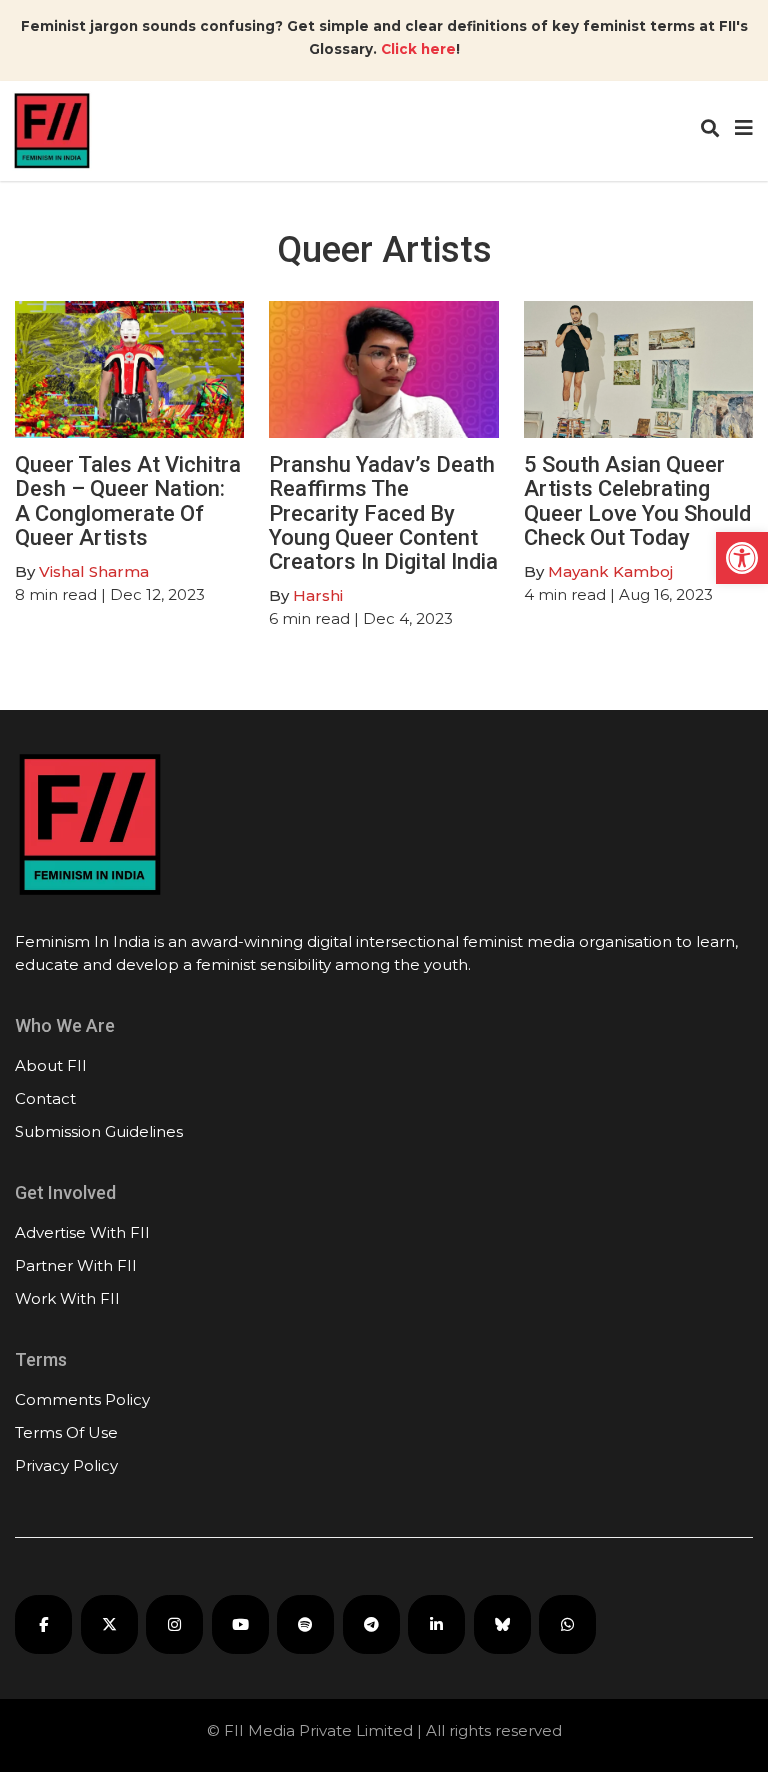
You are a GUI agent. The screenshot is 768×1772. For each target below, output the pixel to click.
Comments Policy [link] (82, 1399)
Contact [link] (45, 1098)
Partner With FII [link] (76, 1265)
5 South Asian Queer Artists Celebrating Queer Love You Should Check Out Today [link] (637, 501)
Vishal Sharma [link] (94, 571)
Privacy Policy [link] (66, 1465)
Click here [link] (418, 49)
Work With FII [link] (67, 1298)
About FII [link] (51, 1065)
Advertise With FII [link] (82, 1232)
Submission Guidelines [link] (99, 1131)
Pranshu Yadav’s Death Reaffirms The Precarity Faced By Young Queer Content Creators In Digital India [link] (383, 513)
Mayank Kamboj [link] (610, 571)
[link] (742, 558)
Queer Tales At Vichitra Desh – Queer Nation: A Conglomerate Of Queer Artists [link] (128, 501)
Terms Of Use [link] (66, 1432)
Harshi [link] (318, 595)
